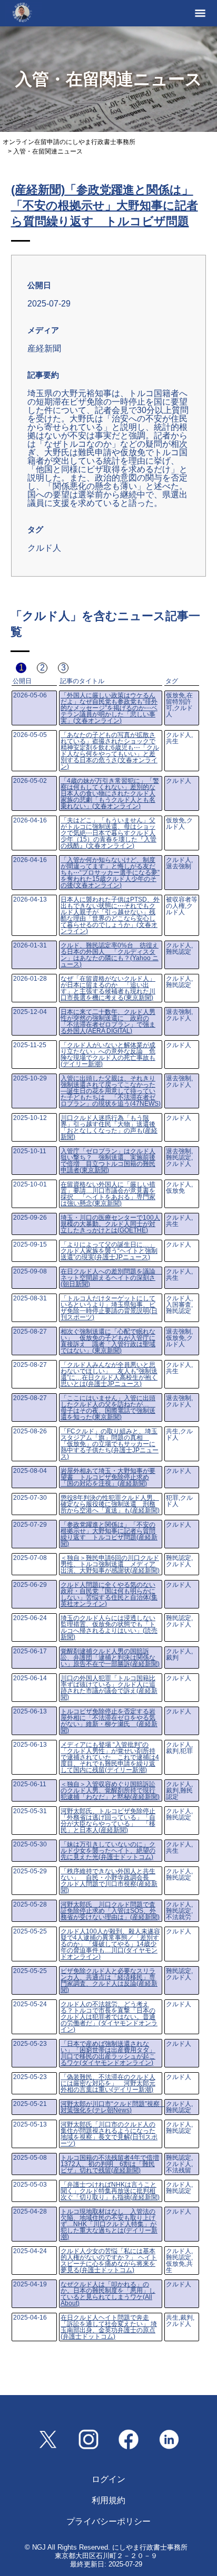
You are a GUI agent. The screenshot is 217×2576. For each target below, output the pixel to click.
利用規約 (108, 2500)
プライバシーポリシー (108, 2521)
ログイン (108, 2479)
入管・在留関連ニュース (48, 151)
